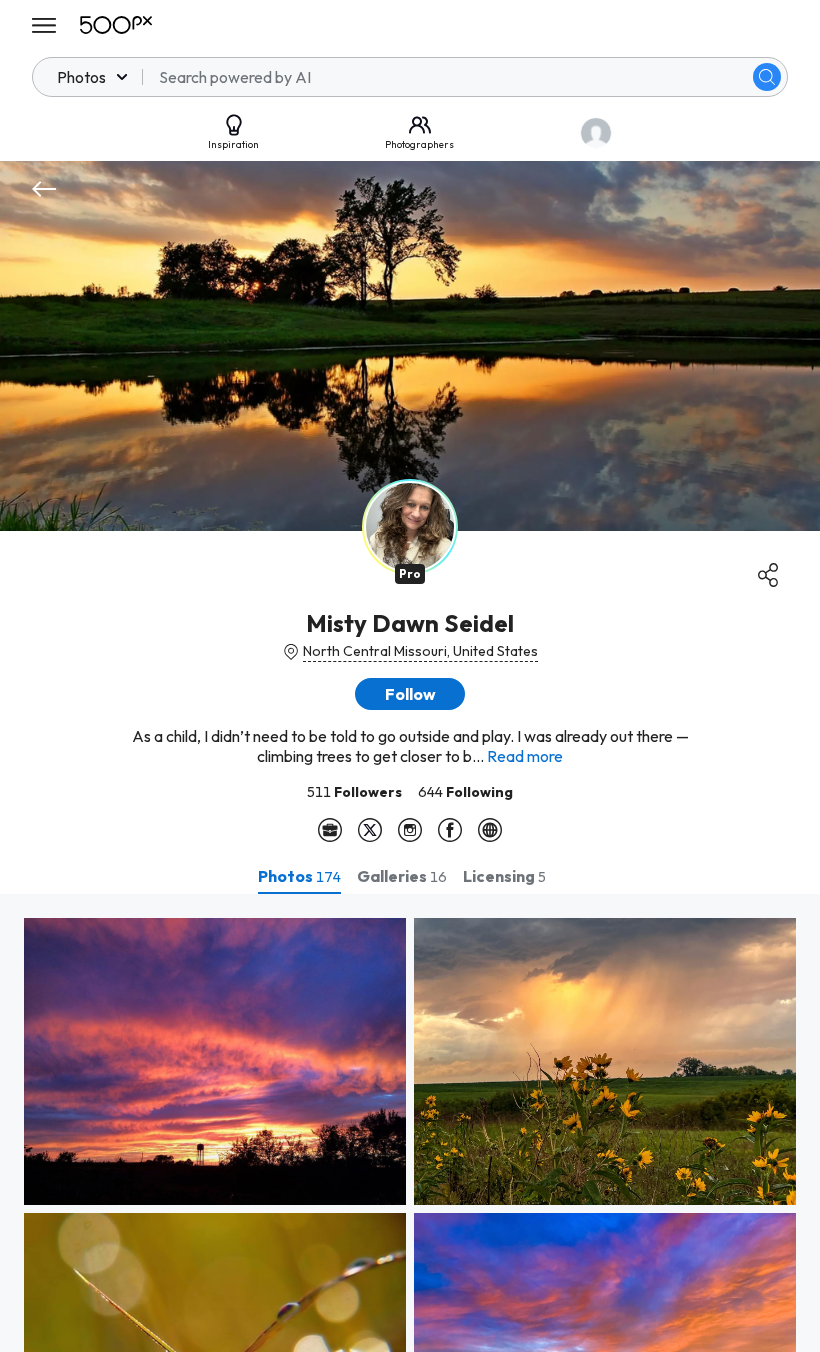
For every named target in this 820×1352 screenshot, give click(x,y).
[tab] (299, 876)
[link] (215, 1061)
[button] (767, 77)
